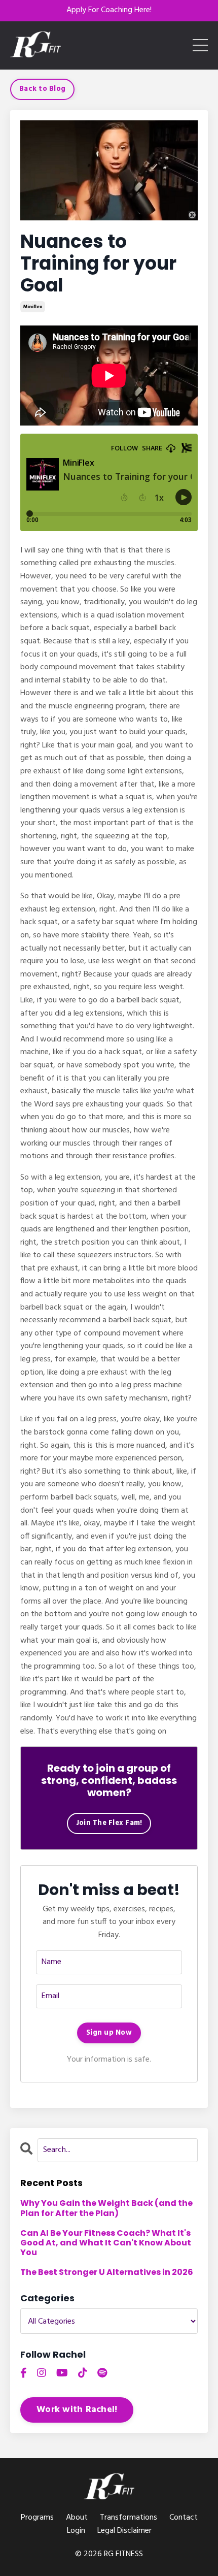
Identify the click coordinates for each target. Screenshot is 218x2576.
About (77, 2518)
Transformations (129, 2518)
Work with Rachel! (77, 2410)
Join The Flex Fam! (109, 1823)
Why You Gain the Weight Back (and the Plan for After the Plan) (106, 2208)
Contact (184, 2518)
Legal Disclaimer (124, 2531)
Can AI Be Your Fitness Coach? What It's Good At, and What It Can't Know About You (106, 2243)
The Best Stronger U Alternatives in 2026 (107, 2272)
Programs (37, 2518)
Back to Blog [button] (42, 89)
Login (76, 2531)
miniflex (33, 307)
